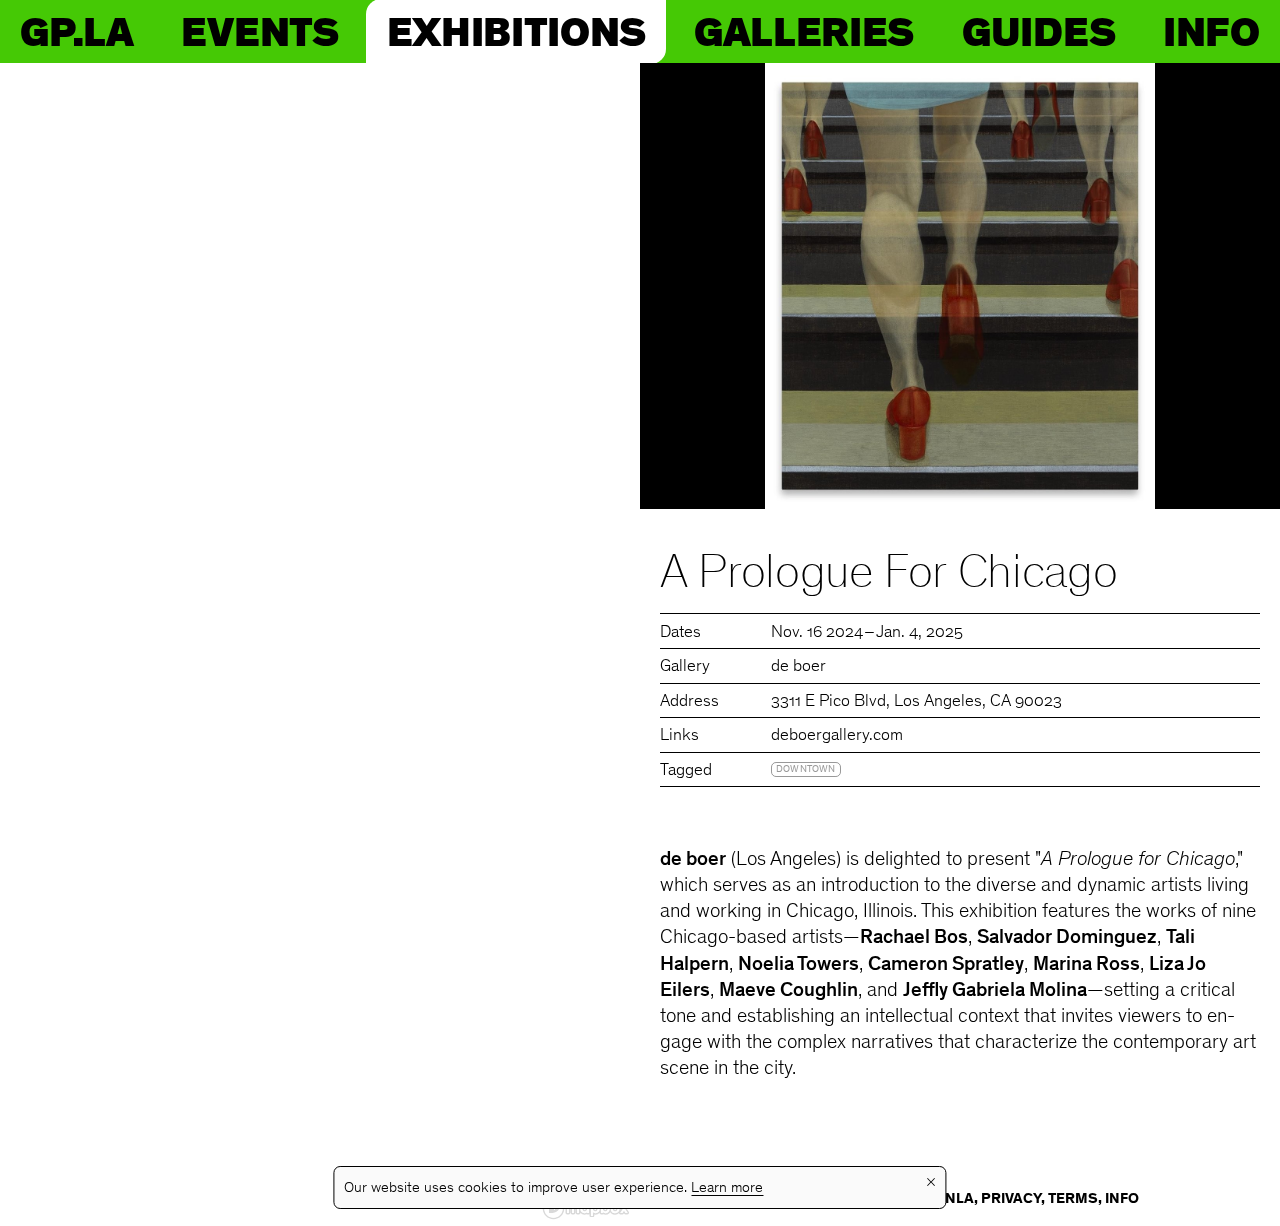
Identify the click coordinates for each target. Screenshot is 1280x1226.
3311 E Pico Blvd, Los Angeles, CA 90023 (916, 702)
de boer (798, 667)
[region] (320, 644)
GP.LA (76, 31)
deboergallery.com (837, 736)
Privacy (1011, 1199)
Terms (1073, 1199)
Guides (1038, 31)
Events (259, 31)
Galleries (804, 31)
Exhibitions (517, 31)
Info (1211, 31)
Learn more (727, 1188)
